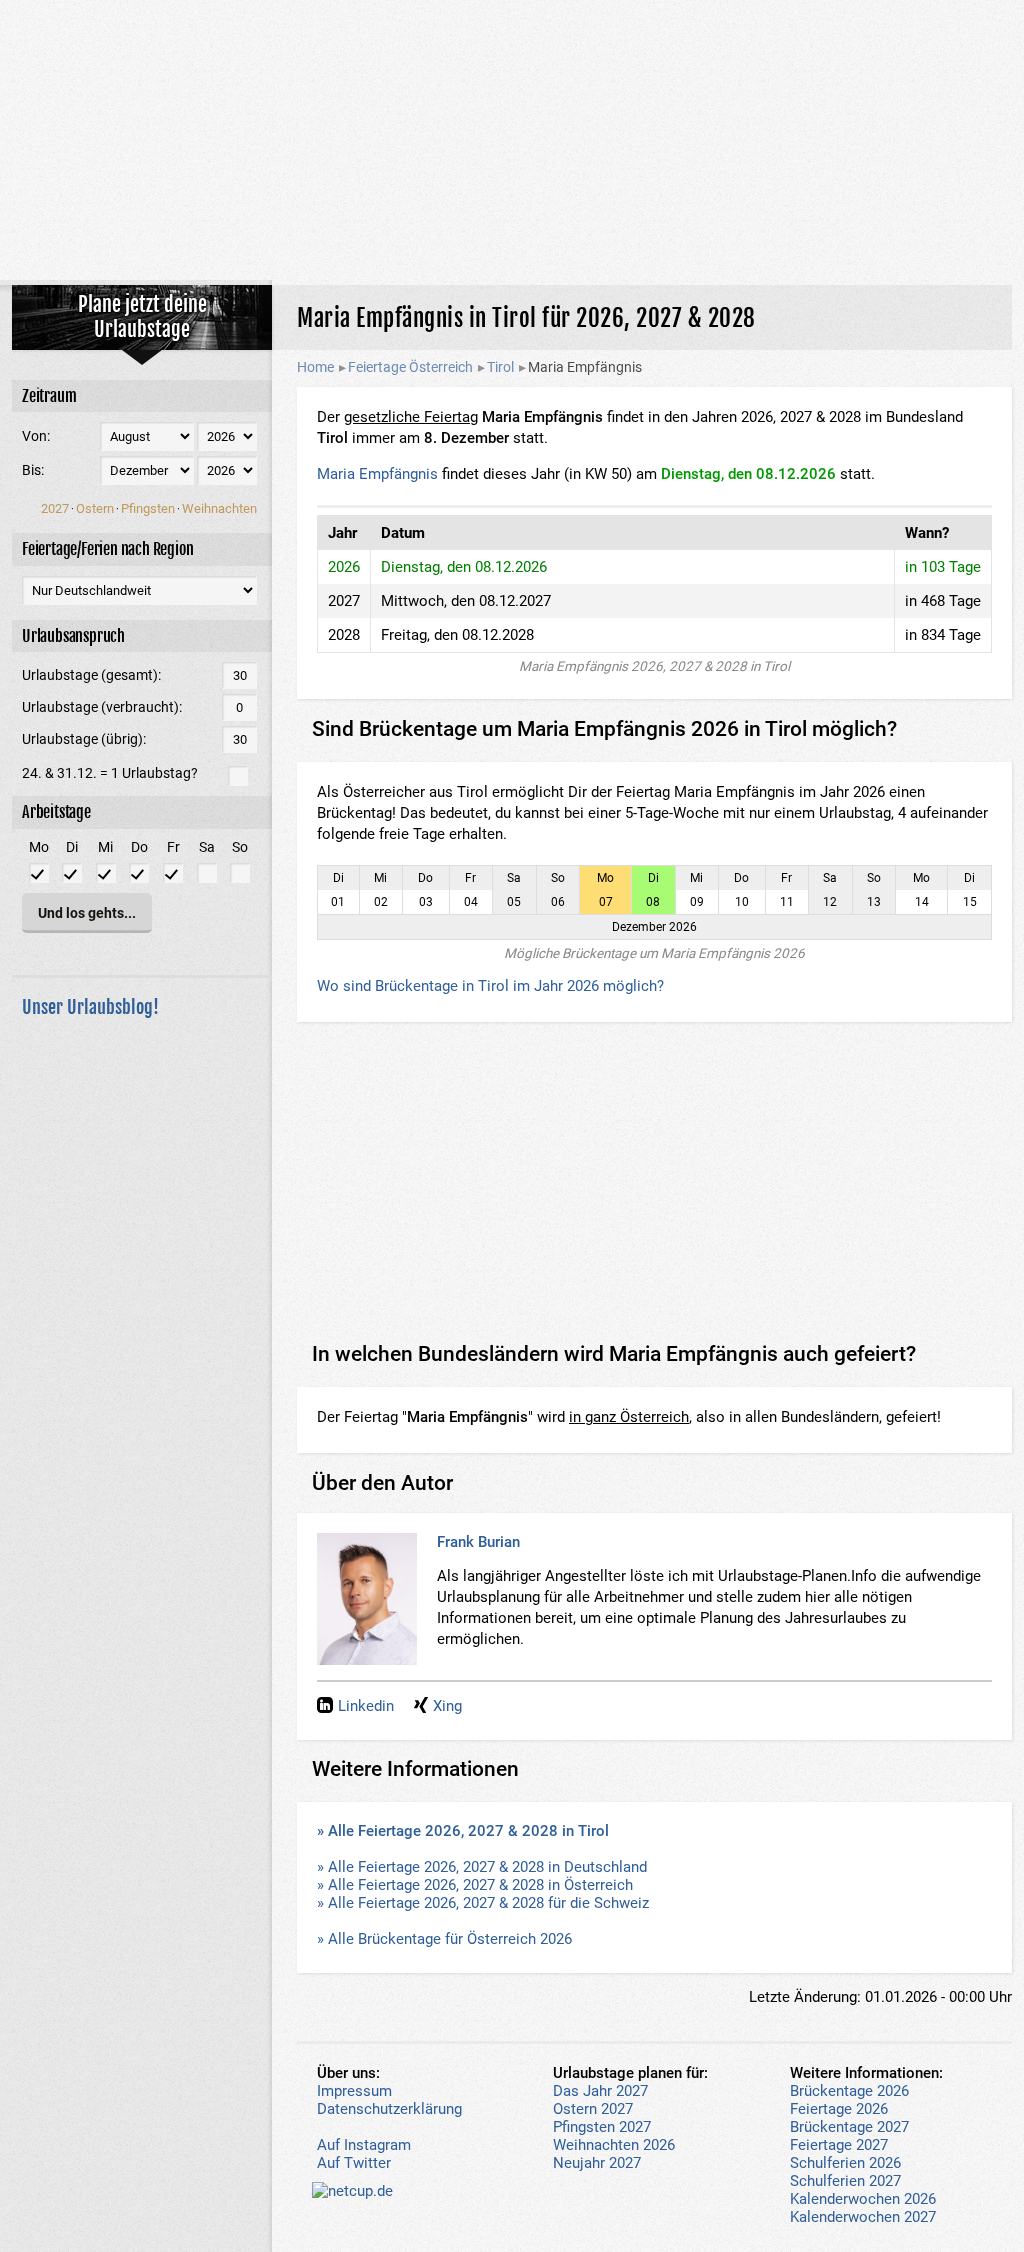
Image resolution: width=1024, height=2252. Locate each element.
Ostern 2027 (593, 2109)
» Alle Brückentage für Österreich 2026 (444, 1939)
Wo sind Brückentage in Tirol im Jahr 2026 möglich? (490, 986)
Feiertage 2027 (839, 2145)
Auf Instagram (364, 2145)
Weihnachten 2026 (614, 2145)
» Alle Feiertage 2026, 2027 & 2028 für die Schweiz (483, 1903)
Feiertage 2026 (839, 2109)
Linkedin (366, 1706)
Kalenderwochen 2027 (863, 2217)
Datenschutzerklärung (389, 2109)
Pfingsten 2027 (602, 2127)
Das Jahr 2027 (600, 2091)
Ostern (95, 508)
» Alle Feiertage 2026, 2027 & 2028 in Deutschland (482, 1867)
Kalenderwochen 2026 (863, 2199)
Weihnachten (219, 508)
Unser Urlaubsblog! (90, 1007)
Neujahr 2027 (597, 2163)
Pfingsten (148, 508)
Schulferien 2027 (845, 2181)
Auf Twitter (354, 2163)
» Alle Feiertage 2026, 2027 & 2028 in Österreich (475, 1885)
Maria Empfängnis (377, 474)
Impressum (354, 2091)
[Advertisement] (512, 140)
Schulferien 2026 (845, 2163)
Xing (447, 1706)
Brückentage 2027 (849, 2127)
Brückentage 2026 (849, 2091)
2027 (55, 508)
